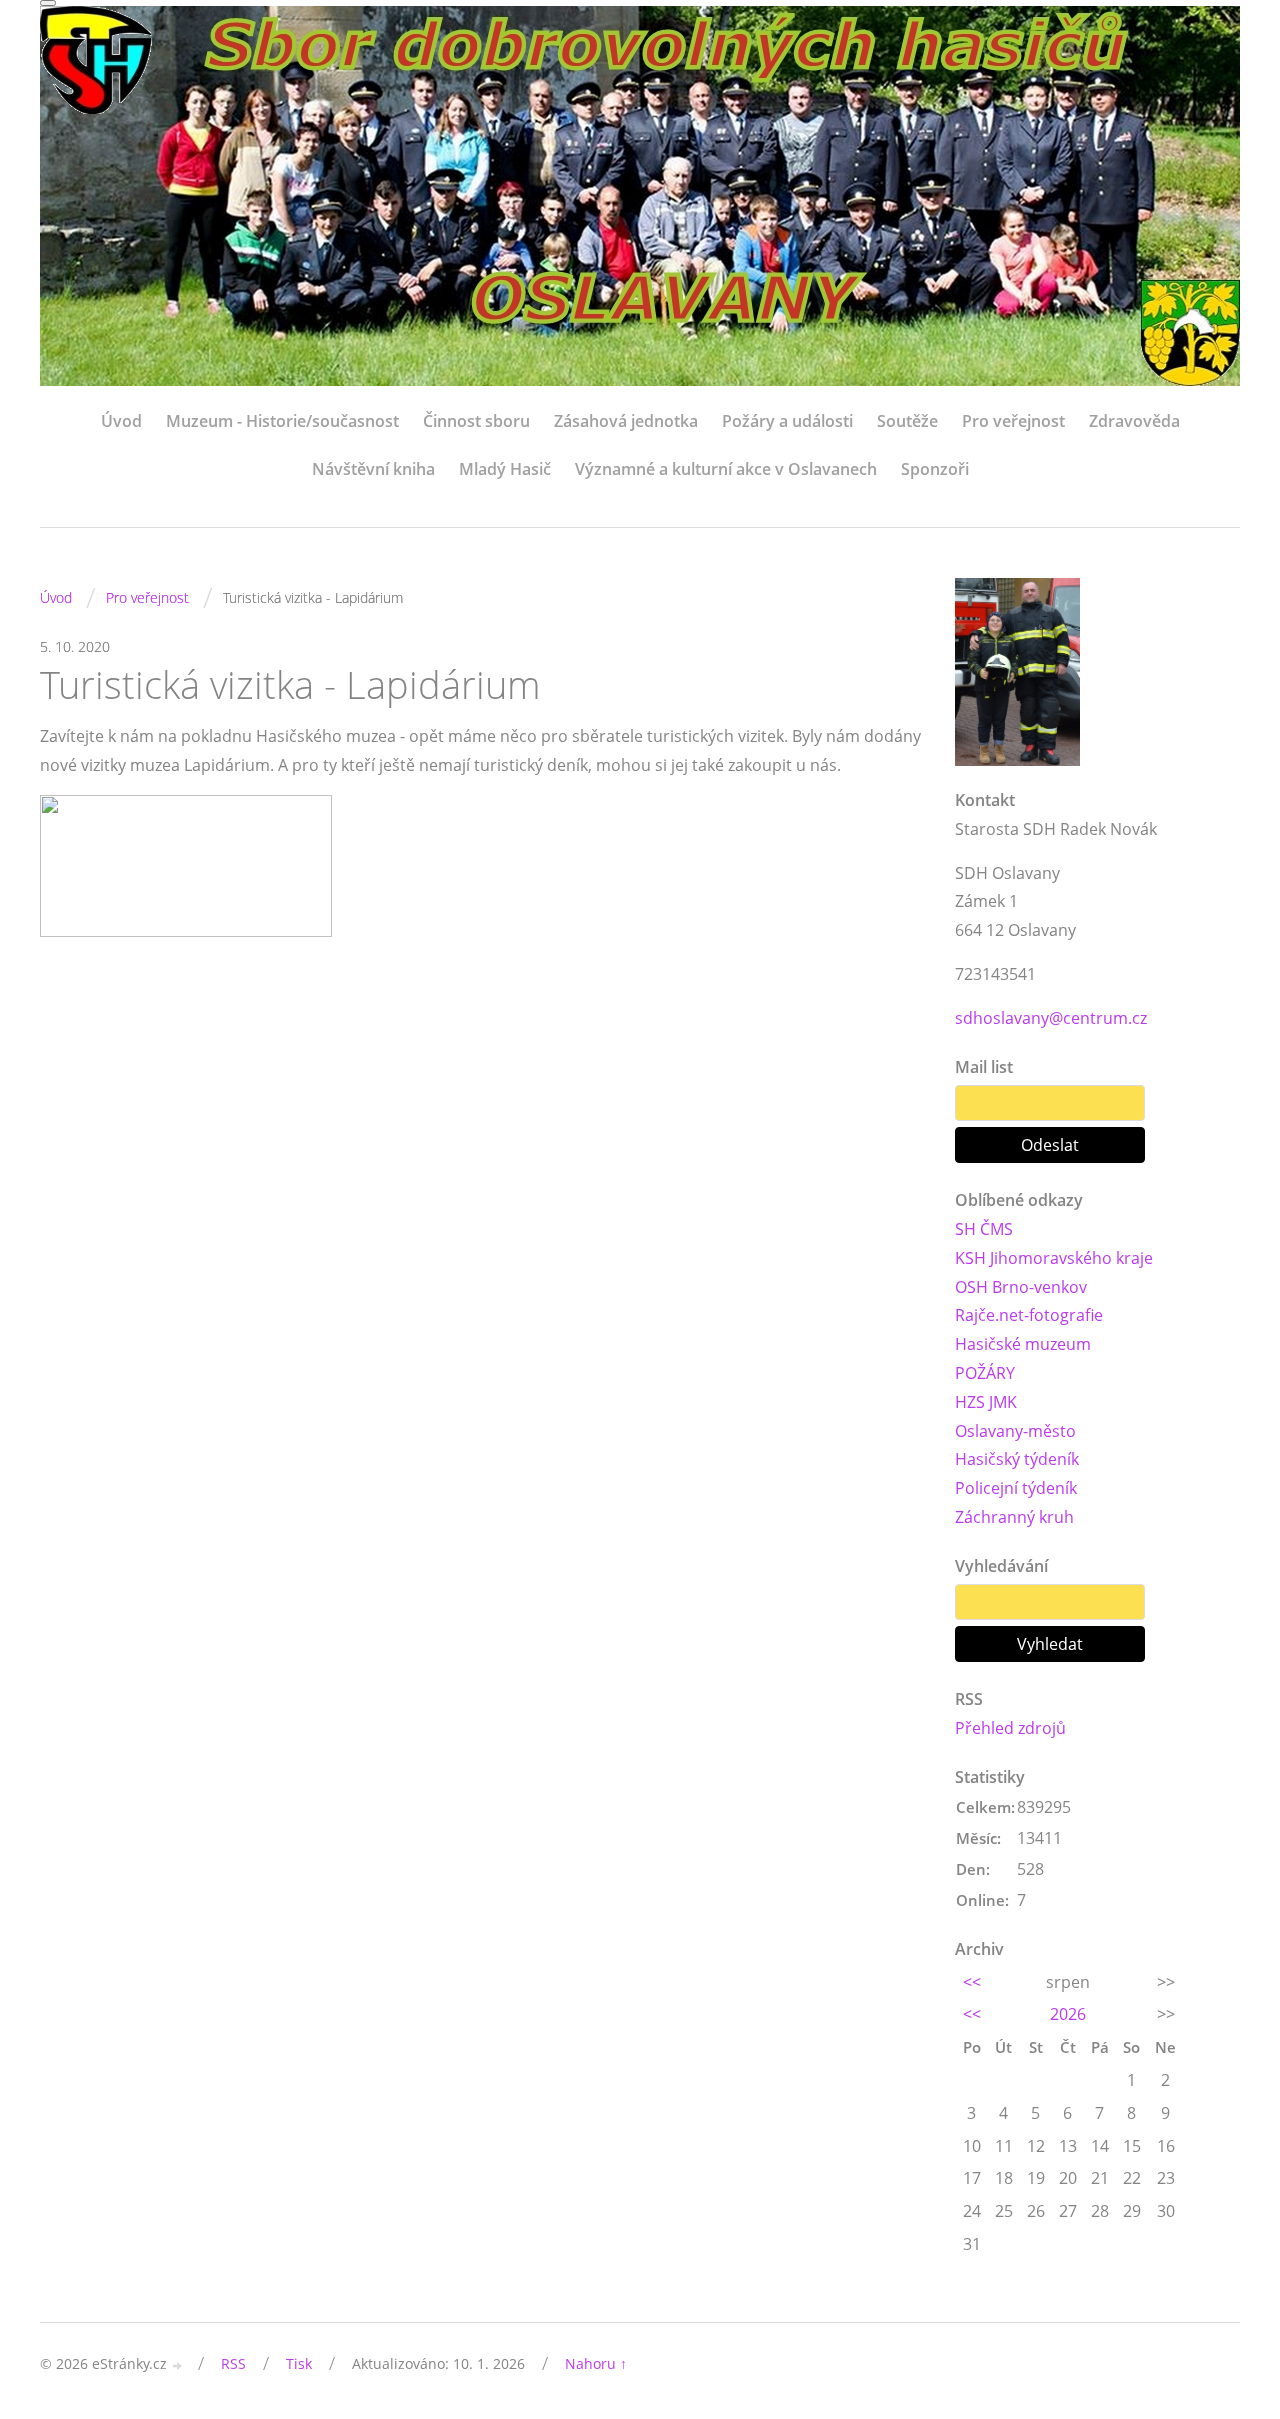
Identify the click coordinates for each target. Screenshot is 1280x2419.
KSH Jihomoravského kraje (1054, 1258)
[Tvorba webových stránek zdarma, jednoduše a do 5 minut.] (178, 2365)
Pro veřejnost (1013, 421)
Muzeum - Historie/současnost (282, 421)
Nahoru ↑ (596, 2363)
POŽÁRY (985, 1373)
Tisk (299, 2363)
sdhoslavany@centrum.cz (1051, 1018)
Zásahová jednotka (626, 421)
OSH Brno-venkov (1021, 1287)
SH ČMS (984, 1229)
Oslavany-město (1015, 1431)
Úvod (121, 421)
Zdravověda (1134, 421)
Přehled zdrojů (1010, 1728)
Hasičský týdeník (1017, 1459)
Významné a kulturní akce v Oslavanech (726, 469)
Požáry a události (787, 421)
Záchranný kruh (1014, 1517)
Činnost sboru (476, 421)
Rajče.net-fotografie (1029, 1315)
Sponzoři (935, 469)
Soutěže (907, 421)
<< (972, 1982)
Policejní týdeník (1016, 1488)
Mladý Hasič (505, 469)
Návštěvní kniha (373, 469)
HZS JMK (986, 1402)
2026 (1068, 2014)
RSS (233, 2363)
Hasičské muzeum (1023, 1344)
